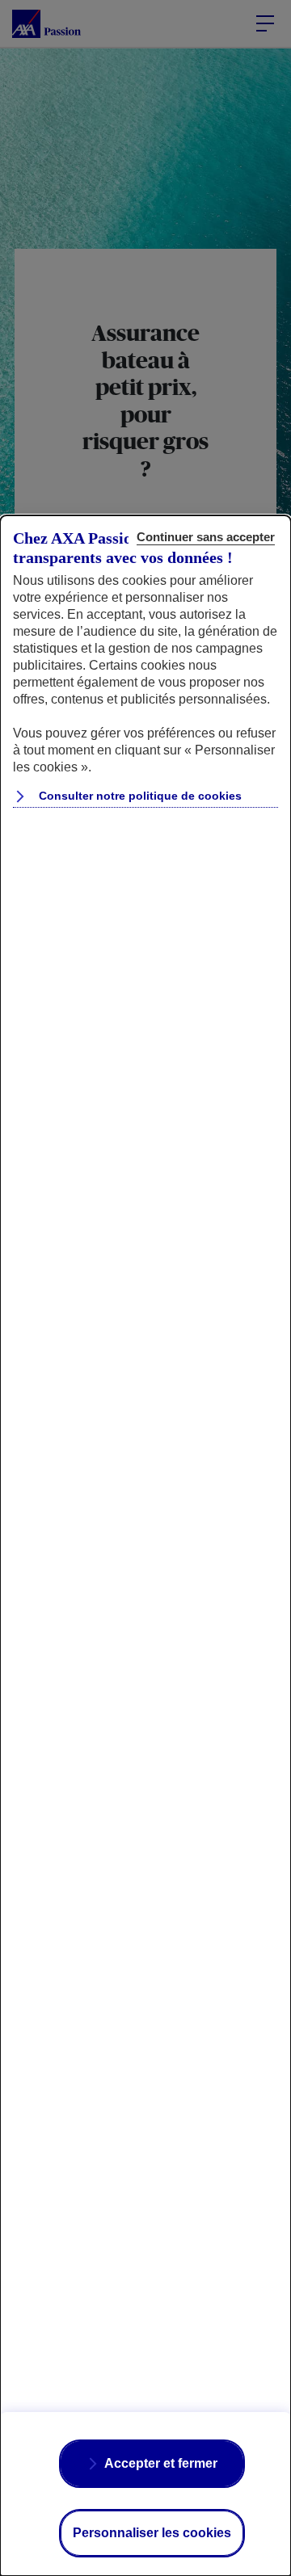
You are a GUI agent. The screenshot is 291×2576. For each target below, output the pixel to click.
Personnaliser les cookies (152, 2533)
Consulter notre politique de (139, 796)
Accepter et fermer (161, 2463)
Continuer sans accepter (206, 537)
